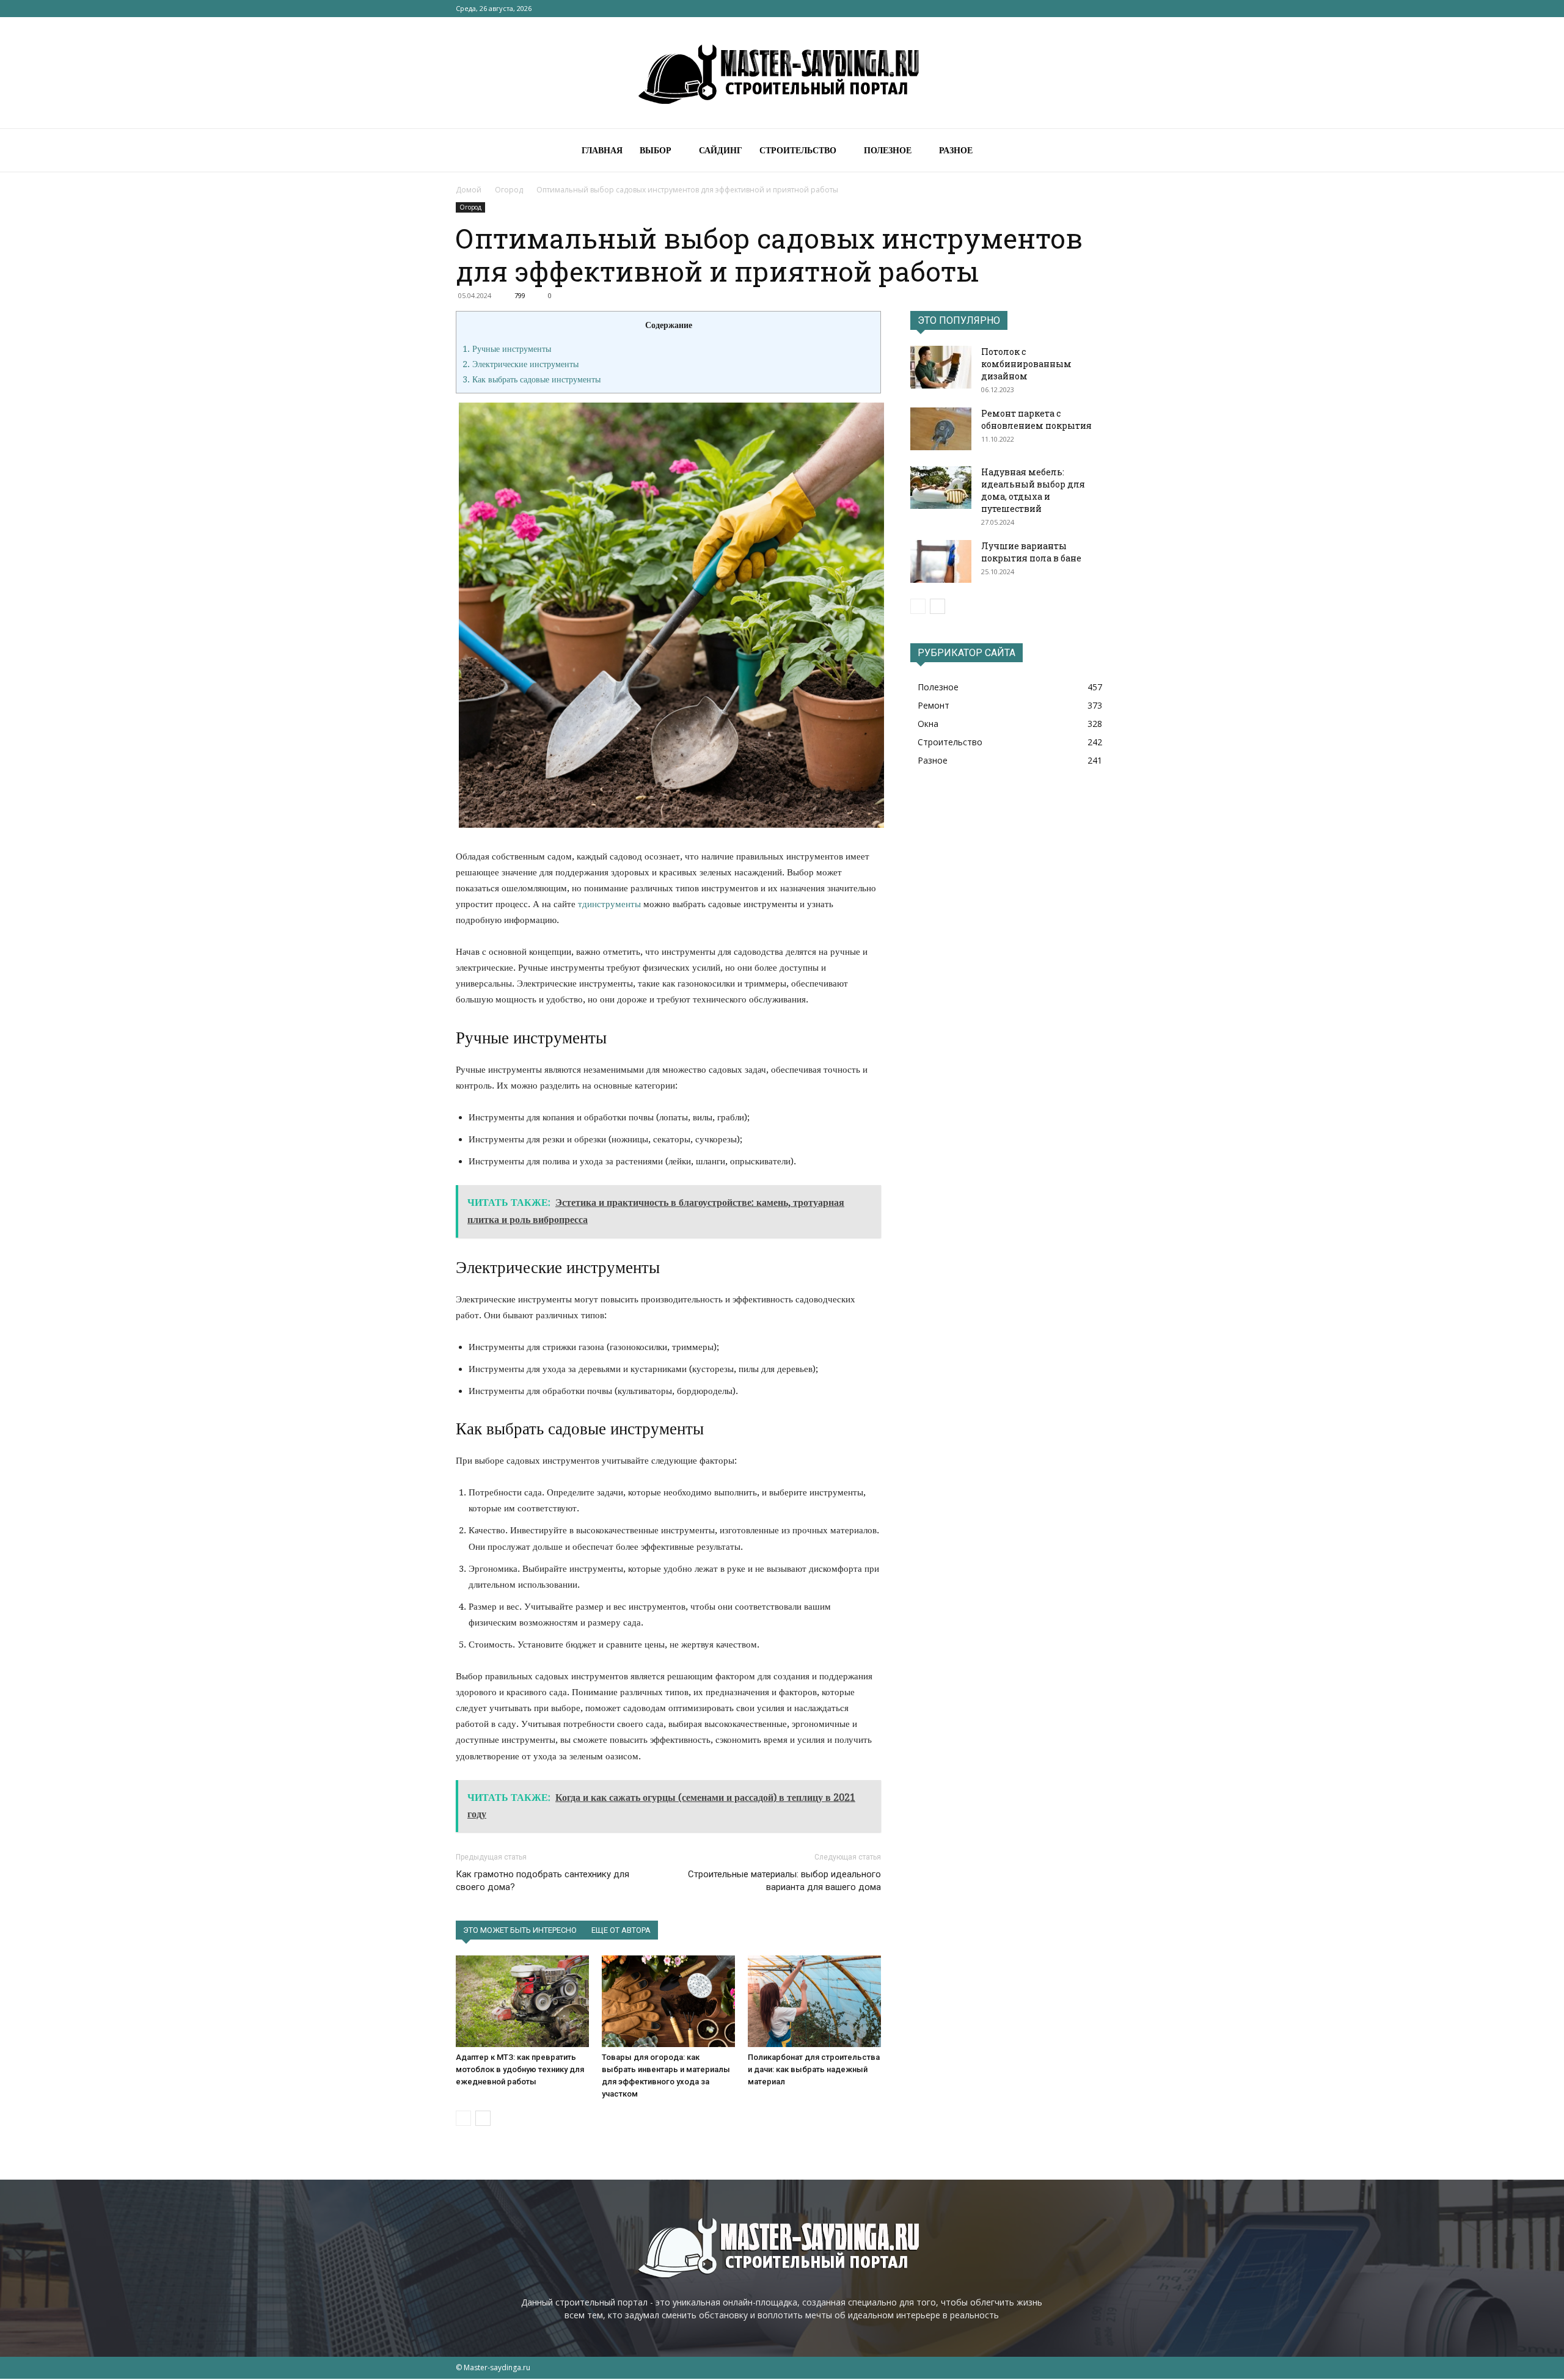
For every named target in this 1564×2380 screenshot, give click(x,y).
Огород (509, 190)
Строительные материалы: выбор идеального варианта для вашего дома (784, 1881)
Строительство (798, 150)
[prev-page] (463, 2118)
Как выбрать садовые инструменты (532, 379)
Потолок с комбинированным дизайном (1026, 364)
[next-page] (483, 2118)
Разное (956, 150)
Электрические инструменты (521, 364)
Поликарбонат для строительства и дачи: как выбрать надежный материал (814, 2069)
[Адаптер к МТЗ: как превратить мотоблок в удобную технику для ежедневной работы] (522, 2001)
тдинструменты (609, 904)
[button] (1094, 151)
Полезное (888, 150)
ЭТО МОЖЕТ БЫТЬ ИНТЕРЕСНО (520, 1930)
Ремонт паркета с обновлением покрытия (1036, 419)
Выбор (656, 150)
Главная (602, 150)
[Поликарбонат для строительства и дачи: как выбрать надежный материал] (814, 2001)
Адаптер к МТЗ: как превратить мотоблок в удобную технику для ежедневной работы (520, 2069)
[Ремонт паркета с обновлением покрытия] (941, 429)
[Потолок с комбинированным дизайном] (941, 367)
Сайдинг (721, 150)
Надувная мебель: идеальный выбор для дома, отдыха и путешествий (1033, 490)
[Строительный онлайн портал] (782, 73)
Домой (469, 190)
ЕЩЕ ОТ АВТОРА (621, 1930)
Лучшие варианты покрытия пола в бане (1031, 552)
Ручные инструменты (507, 349)
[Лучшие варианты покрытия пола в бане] (941, 561)
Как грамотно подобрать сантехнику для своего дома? (543, 1881)
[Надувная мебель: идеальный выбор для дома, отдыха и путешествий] (941, 487)
